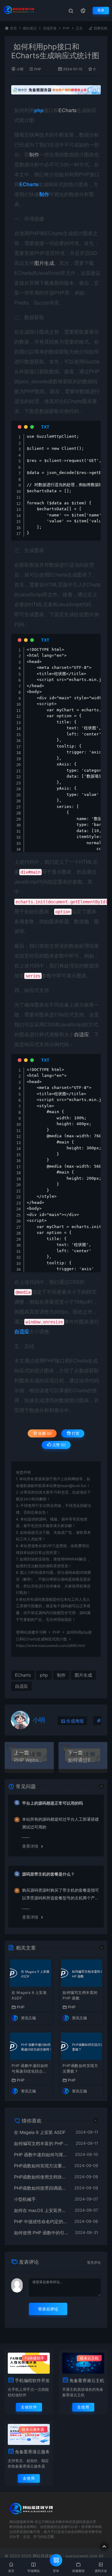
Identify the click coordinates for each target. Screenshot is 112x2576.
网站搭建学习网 (33, 1632)
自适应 (82, 1034)
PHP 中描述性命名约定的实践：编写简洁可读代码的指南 (41, 2221)
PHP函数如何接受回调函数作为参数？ (41, 2188)
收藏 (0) (44, 1433)
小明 (20, 69)
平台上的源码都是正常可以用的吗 (52, 1803)
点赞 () (58, 1445)
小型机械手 (25, 2199)
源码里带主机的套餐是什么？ (48, 1874)
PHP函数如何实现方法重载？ (80, 2068)
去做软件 (29, 2407)
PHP (66, 28)
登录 (101, 10)
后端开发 (50, 28)
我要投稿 (100, 28)
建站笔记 (30, 28)
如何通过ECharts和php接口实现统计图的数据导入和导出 (83, 1760)
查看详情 (30, 1846)
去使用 (83, 2407)
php (44, 1675)
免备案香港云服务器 (32, 2452)
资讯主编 (28, 2018)
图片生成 (44, 263)
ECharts (68, 110)
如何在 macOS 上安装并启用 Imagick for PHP (41, 2210)
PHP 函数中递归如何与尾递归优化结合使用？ (30, 2069)
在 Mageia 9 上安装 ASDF (29, 1995)
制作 (34, 154)
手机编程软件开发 (32, 2380)
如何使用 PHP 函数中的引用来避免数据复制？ (41, 2233)
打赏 (75, 1433)
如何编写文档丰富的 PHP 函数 (80, 1995)
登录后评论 (48, 2309)
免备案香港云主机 (87, 2380)
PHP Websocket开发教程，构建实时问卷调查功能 (29, 1760)
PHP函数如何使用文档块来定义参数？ (41, 2177)
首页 (13, 28)
